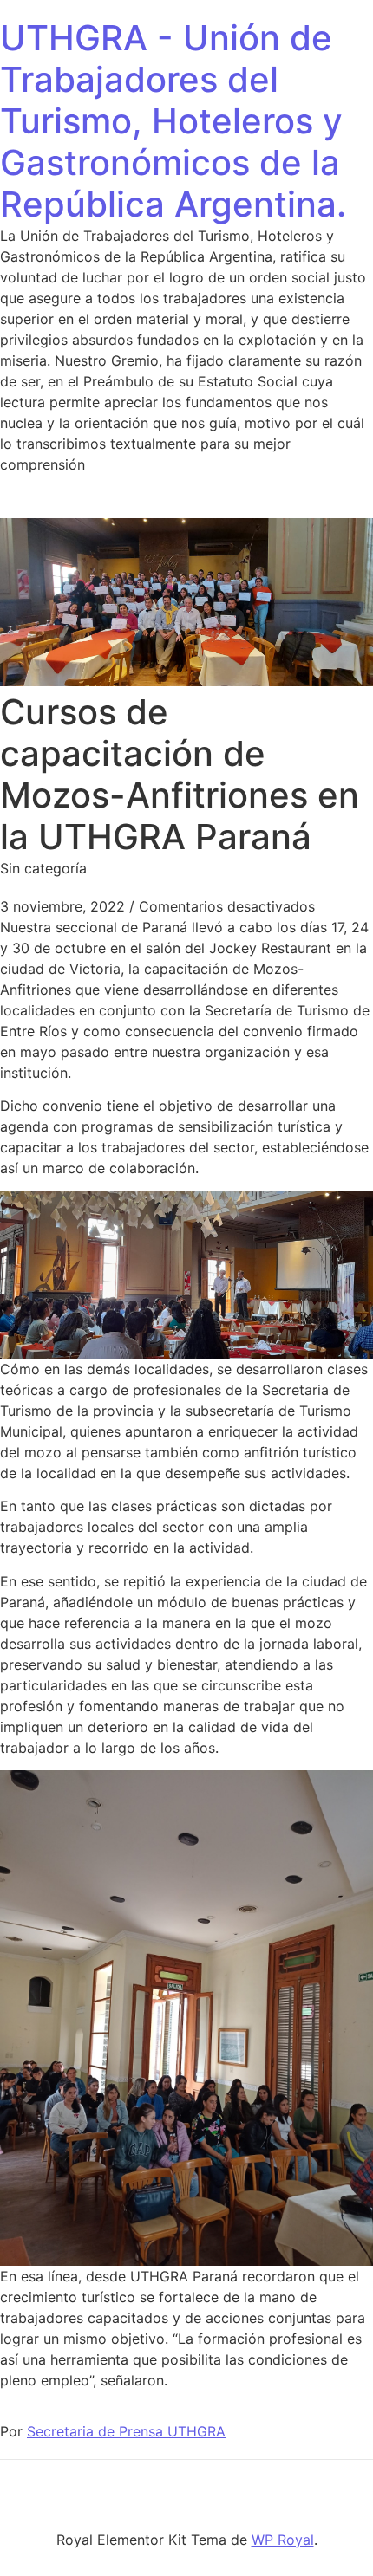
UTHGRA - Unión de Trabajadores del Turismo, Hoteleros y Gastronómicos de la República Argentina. (173, 121)
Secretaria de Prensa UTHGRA (126, 2431)
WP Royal (283, 2540)
